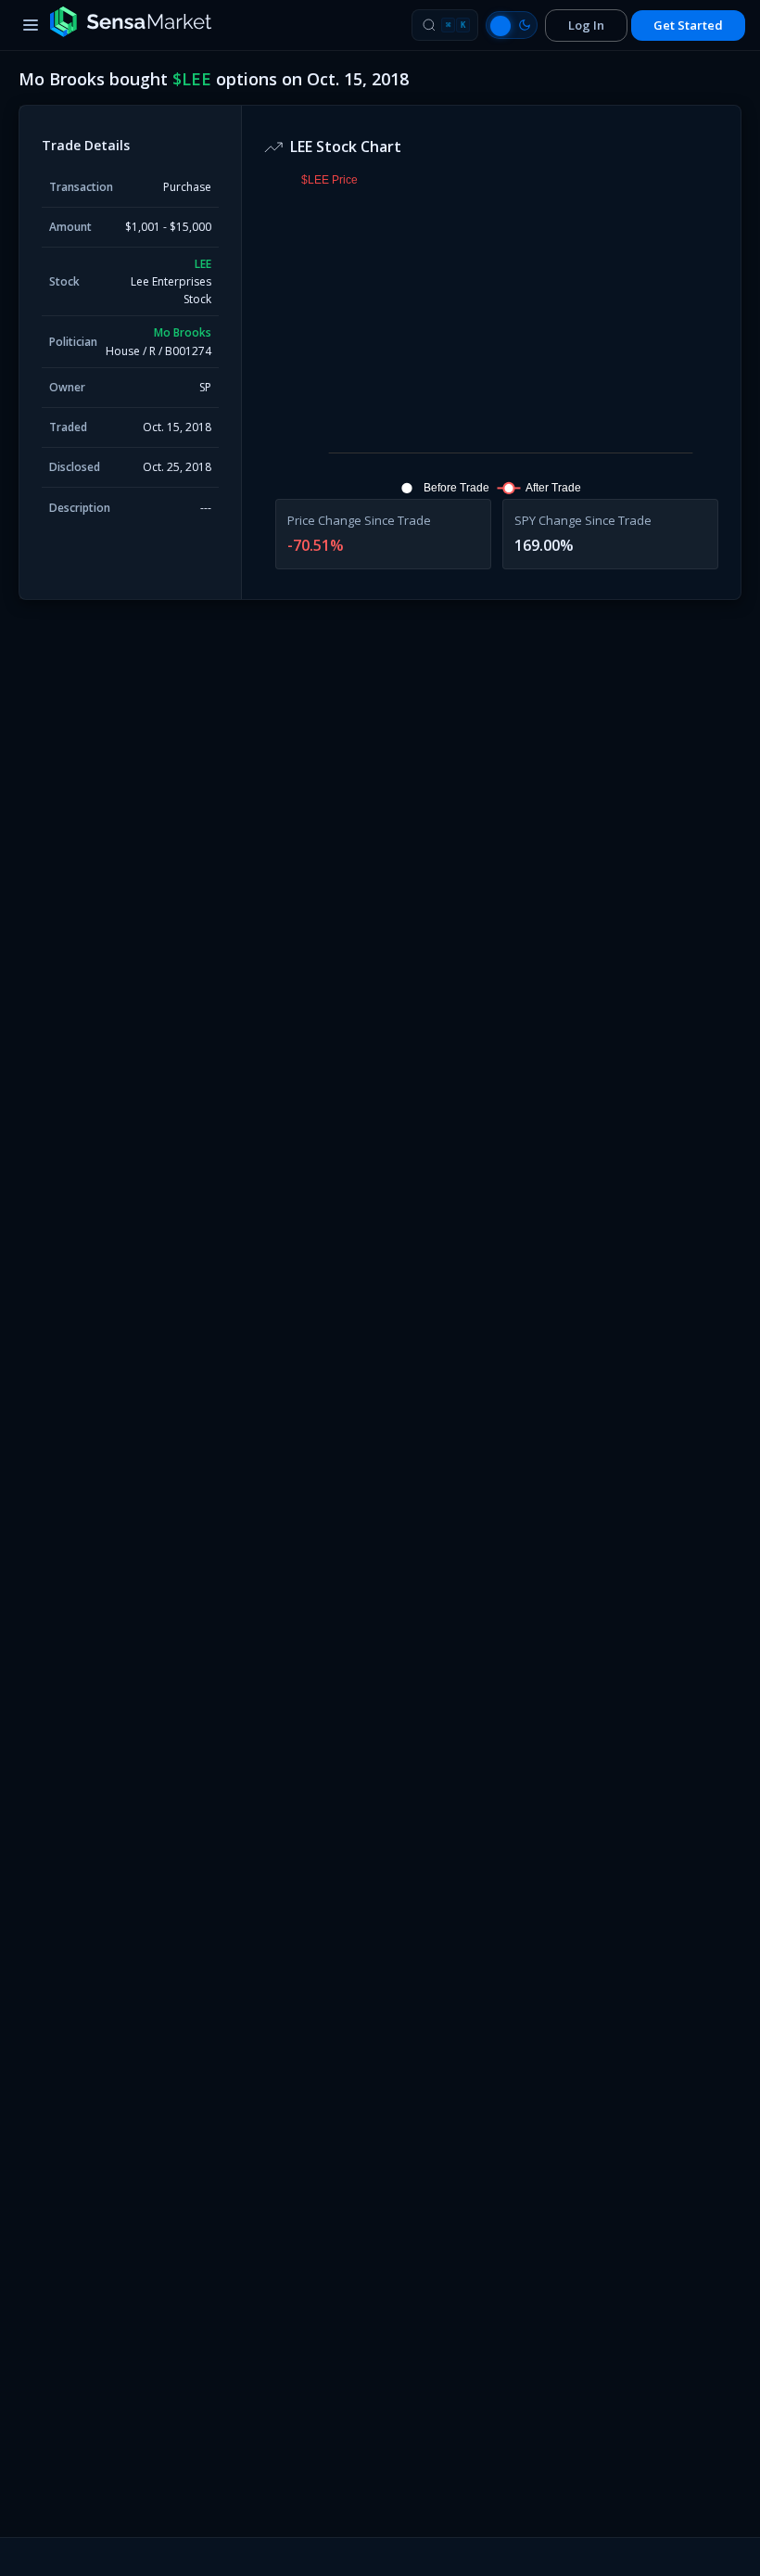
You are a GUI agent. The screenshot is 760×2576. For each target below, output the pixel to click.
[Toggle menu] (31, 25)
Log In (586, 25)
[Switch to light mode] (512, 25)
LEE (203, 264)
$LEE (192, 79)
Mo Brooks (183, 332)
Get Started (688, 25)
